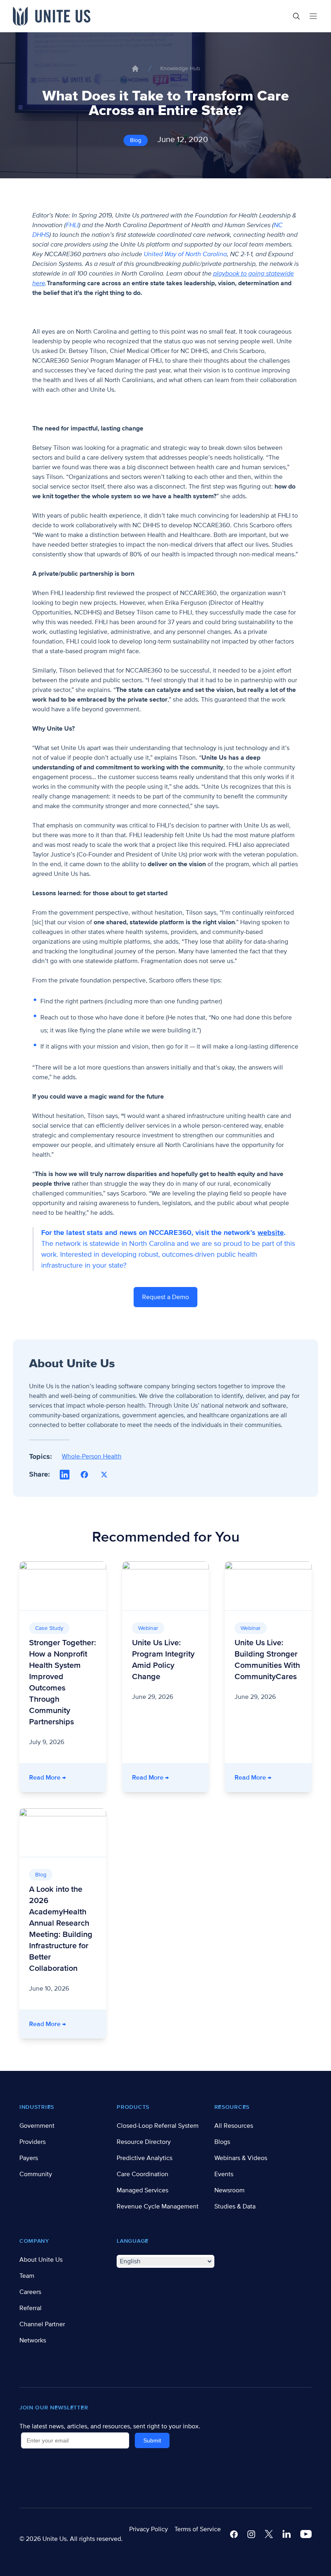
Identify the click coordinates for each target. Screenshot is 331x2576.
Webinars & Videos (241, 2158)
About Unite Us (41, 2260)
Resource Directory (144, 2142)
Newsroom (229, 2190)
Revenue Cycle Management (158, 2206)
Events (224, 2174)
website (271, 1233)
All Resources (234, 2126)
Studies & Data (235, 2206)
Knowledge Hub (180, 68)
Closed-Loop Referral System (158, 2126)
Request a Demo (165, 1297)
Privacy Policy (149, 2529)
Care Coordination (142, 2174)
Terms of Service (198, 2529)
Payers (29, 2158)
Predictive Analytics (145, 2158)
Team (27, 2276)
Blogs (222, 2142)
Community (36, 2174)
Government (37, 2126)
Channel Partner (42, 2324)
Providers (32, 2142)
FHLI (72, 225)
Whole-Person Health (92, 1456)
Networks (33, 2340)
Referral (30, 2308)
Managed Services (142, 2190)
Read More (68, 1777)
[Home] (135, 69)
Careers (30, 2292)
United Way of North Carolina (185, 254)
